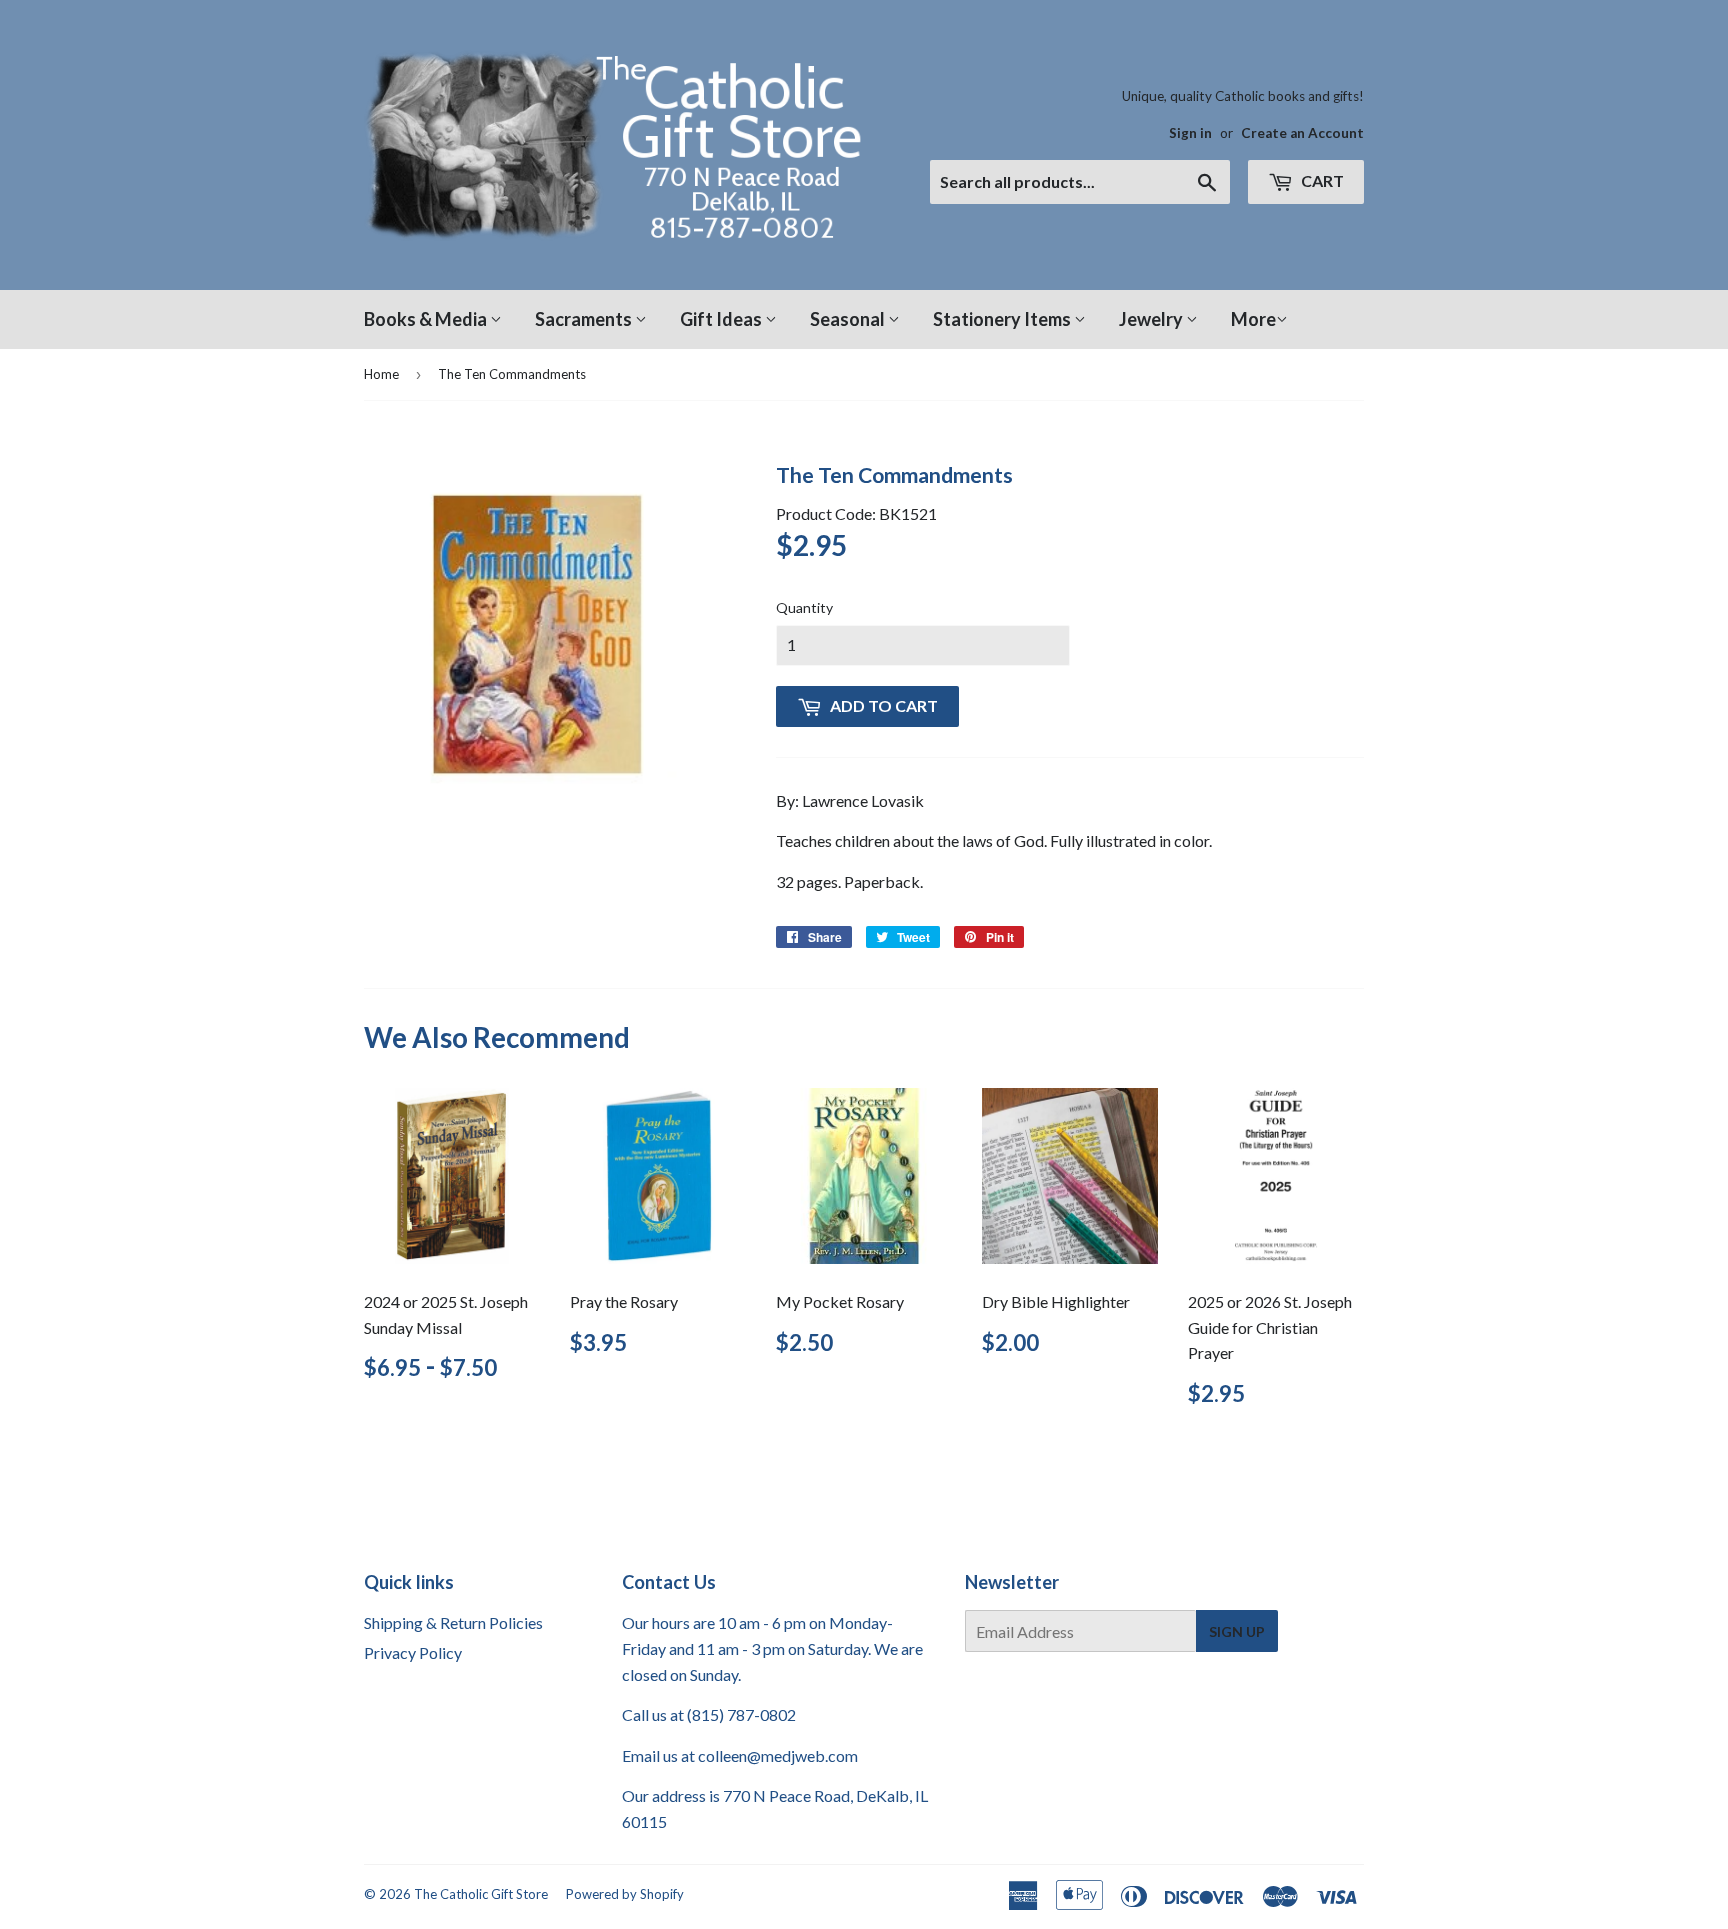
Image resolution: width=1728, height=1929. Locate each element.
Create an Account (1302, 133)
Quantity (804, 607)
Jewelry (1152, 319)
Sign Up (1237, 1631)
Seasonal (849, 319)
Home (381, 374)
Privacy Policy (413, 1652)
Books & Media (427, 319)
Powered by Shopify (625, 1894)
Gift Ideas (722, 319)
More (1253, 319)
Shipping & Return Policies (453, 1622)
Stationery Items (1003, 319)
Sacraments (585, 319)
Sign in (1190, 133)
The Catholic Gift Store (481, 1894)
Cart (1321, 180)
